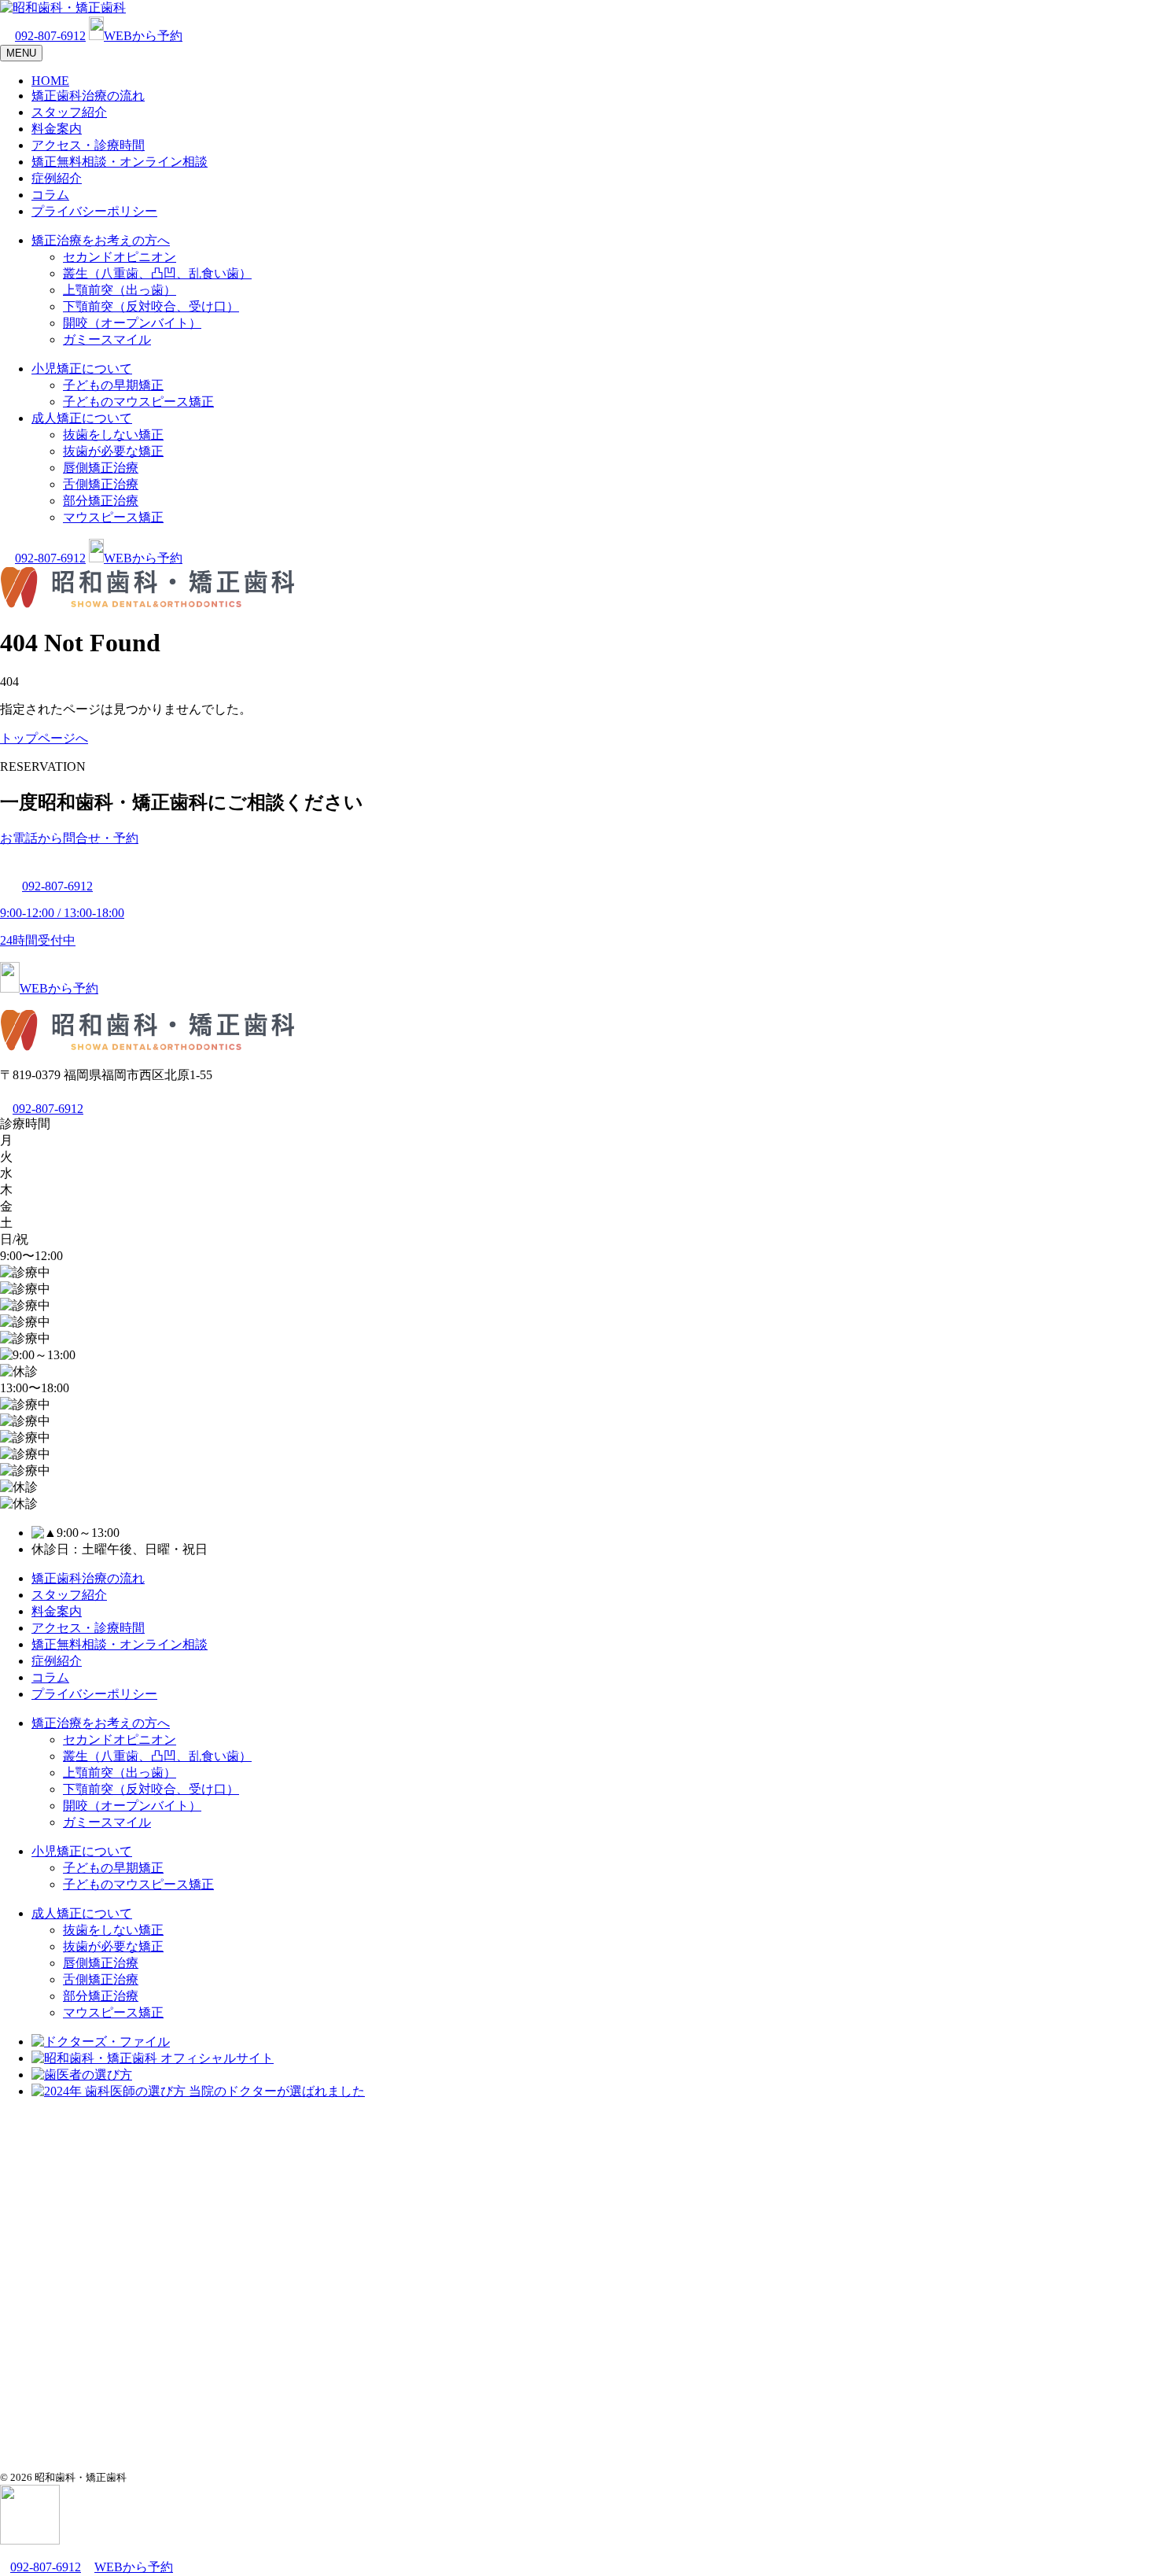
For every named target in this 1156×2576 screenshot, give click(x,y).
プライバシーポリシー (94, 211)
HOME (50, 81)
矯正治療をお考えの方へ (101, 240)
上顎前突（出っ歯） (120, 290)
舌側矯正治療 (101, 484)
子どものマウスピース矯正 (138, 402)
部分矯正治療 (101, 501)
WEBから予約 (143, 36)
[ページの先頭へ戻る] (30, 2540)
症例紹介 (57, 178)
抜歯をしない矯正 (113, 435)
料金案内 (57, 129)
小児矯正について (82, 369)
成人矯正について (82, 418)
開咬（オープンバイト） (132, 323)
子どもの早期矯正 (113, 385)
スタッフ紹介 (69, 112)
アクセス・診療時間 (88, 145)
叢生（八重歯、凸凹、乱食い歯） (157, 273)
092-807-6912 (50, 36)
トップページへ (44, 738)
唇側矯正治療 (101, 468)
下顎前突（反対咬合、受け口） (151, 306)
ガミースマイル (107, 339)
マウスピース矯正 (113, 517)
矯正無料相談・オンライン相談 (120, 162)
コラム (50, 195)
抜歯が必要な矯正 (113, 451)
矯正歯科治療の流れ (88, 96)
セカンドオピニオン (120, 257)
